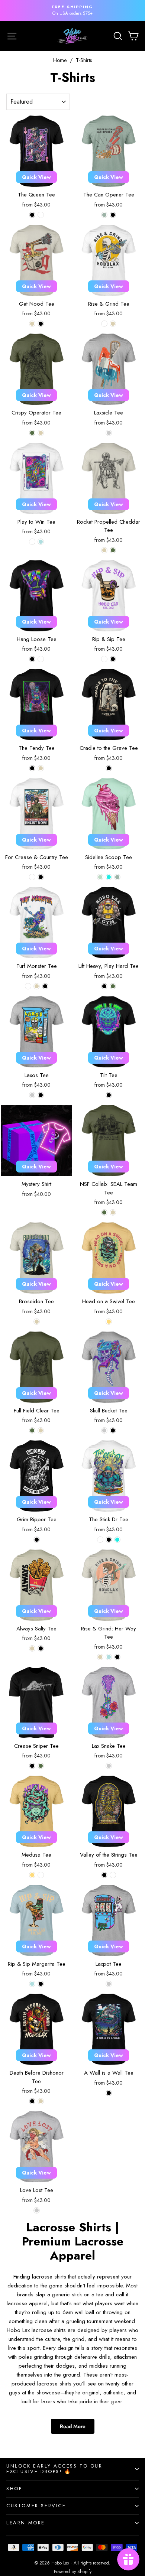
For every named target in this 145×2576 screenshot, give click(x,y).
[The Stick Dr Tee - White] (100, 1540)
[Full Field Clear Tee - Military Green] (32, 1430)
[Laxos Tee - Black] (41, 1095)
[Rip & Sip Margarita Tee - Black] (41, 1984)
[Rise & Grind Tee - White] (104, 324)
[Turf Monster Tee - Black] (45, 986)
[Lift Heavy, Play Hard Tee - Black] (104, 986)
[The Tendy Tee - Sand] (41, 768)
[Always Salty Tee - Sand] (32, 1648)
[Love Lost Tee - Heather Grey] (37, 2210)
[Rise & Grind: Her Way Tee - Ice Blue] (109, 1657)
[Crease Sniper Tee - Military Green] (41, 1766)
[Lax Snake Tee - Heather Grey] (109, 1766)
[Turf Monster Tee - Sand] (37, 986)
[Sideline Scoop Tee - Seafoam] (117, 877)
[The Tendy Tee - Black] (32, 768)
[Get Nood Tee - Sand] (32, 324)
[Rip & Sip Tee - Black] (113, 659)
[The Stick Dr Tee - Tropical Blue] (117, 1540)
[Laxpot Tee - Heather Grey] (109, 1984)
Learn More (26, 2523)
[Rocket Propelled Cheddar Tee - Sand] (104, 550)
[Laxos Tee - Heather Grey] (32, 1095)
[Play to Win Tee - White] (32, 542)
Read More (73, 2426)
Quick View (36, 177)
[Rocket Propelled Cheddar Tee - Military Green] (113, 550)
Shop (14, 2489)
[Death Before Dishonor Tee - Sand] (41, 2101)
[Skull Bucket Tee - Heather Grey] (104, 1430)
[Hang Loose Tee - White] (41, 659)
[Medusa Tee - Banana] (32, 1875)
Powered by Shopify (73, 2572)
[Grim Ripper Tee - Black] (37, 1540)
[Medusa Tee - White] (41, 1875)
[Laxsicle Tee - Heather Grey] (109, 433)
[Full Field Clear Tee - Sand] (41, 1430)
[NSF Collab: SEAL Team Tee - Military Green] (104, 1212)
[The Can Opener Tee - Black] (113, 215)
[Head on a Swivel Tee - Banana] (109, 1322)
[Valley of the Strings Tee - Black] (104, 1875)
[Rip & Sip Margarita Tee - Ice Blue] (32, 1984)
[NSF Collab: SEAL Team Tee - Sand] (113, 1212)
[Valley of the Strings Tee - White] (113, 1875)
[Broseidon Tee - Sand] (37, 1322)
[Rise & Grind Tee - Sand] (113, 324)
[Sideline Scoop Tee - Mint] (100, 877)
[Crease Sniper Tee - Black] (32, 1766)
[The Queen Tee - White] (41, 215)
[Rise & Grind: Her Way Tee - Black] (117, 1657)
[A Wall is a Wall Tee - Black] (109, 2093)
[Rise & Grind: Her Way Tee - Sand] (100, 1657)
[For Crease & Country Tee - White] (32, 877)
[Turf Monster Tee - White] (28, 986)
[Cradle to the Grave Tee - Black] (109, 768)
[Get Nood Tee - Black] (41, 324)
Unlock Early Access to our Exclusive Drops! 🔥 (54, 2469)
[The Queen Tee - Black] (32, 215)
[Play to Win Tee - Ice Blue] (41, 542)
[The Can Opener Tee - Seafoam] (104, 215)
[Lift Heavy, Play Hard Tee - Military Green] (113, 986)
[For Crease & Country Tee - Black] (41, 877)
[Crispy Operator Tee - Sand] (41, 433)
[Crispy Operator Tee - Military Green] (32, 433)
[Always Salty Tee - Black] (41, 1648)
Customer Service (36, 2506)
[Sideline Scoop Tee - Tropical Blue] (109, 877)
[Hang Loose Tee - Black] (32, 659)
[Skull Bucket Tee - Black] (113, 1430)
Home (60, 60)
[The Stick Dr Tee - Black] (109, 1540)
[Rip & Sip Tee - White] (104, 659)
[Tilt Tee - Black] (109, 1095)
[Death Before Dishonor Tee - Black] (32, 2101)
